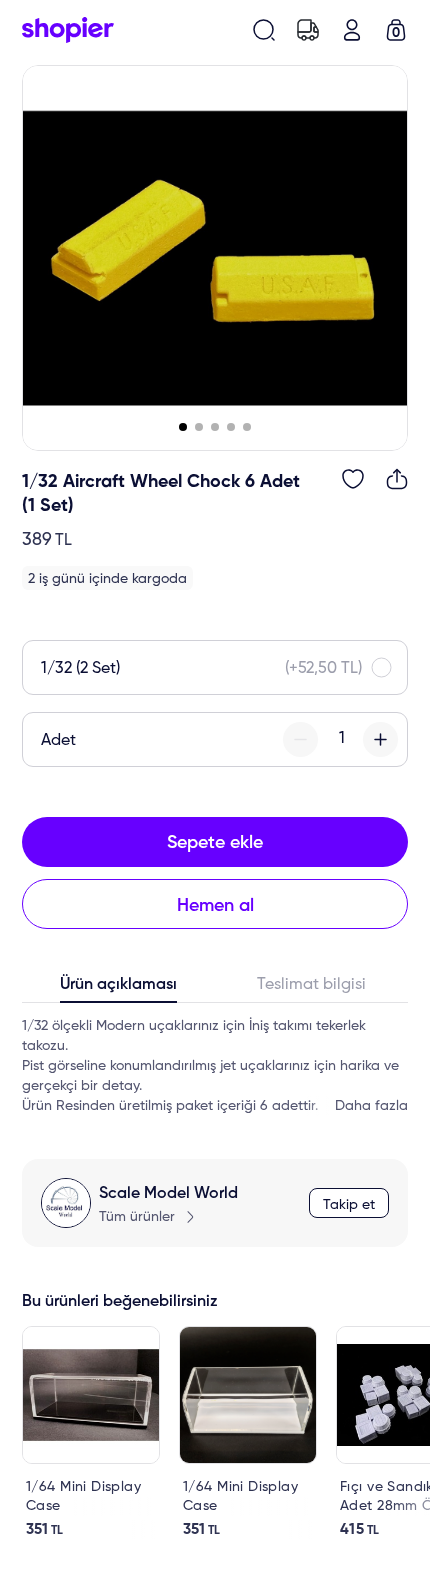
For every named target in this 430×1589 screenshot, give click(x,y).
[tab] (118, 989)
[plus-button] (380, 739)
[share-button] (397, 479)
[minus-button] (300, 739)
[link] (91, 1432)
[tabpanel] (215, 1066)
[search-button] (264, 30)
